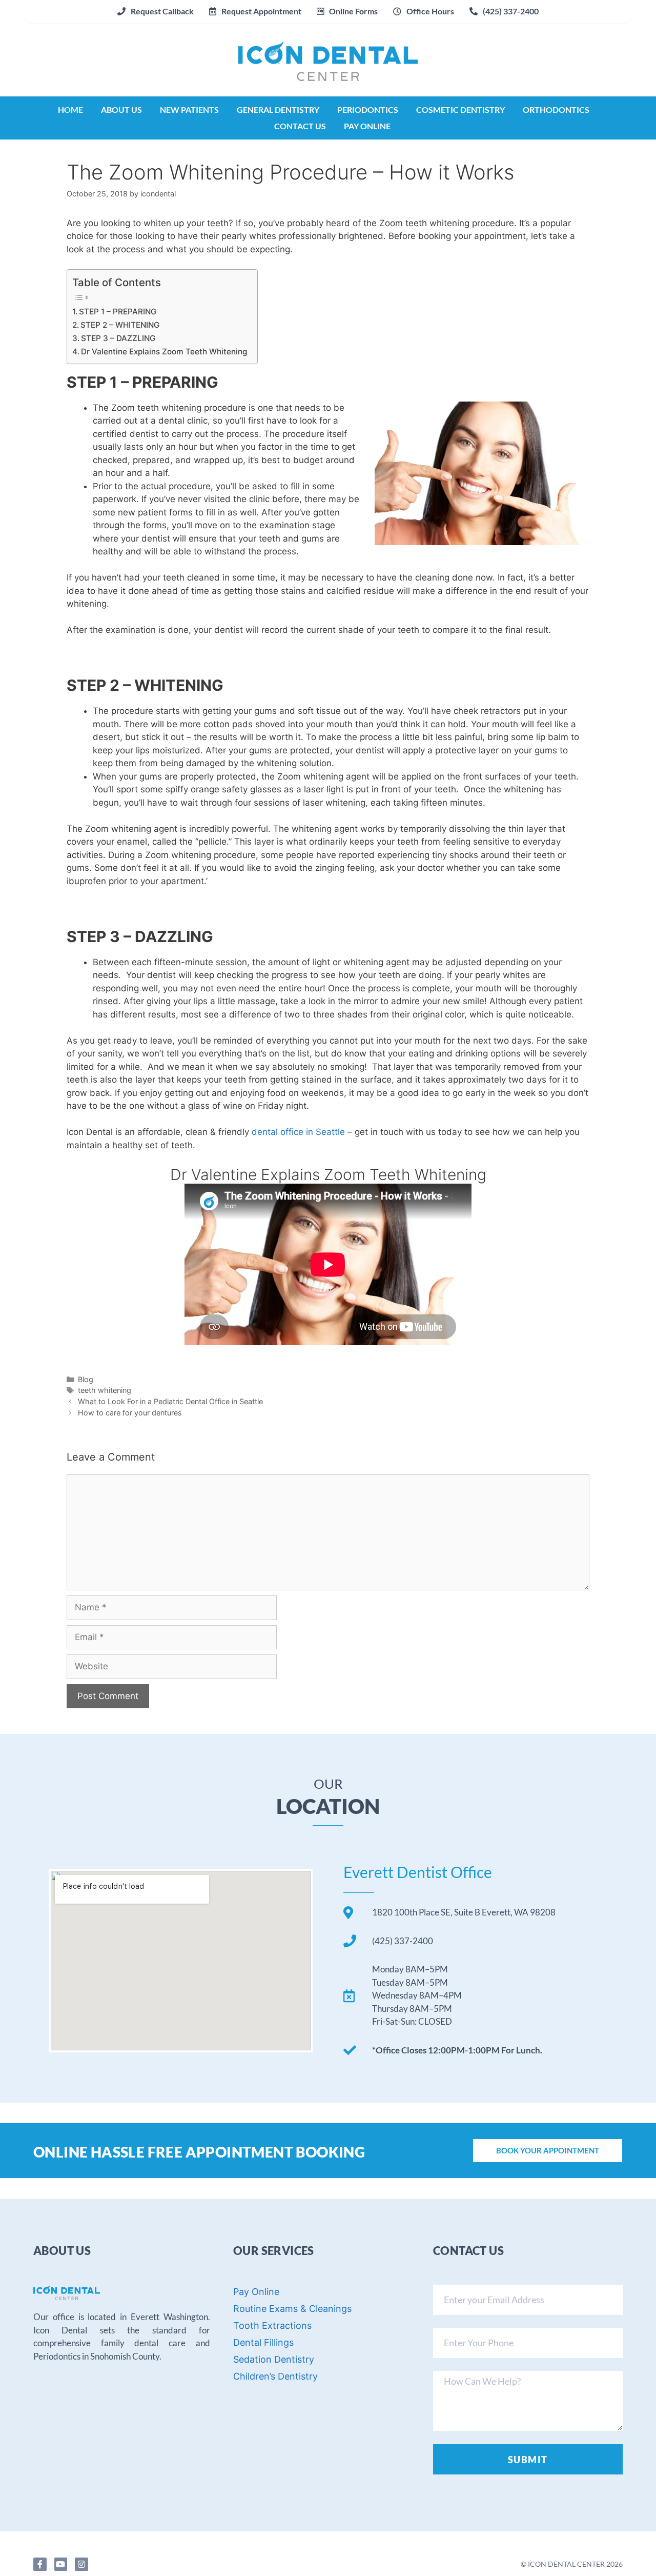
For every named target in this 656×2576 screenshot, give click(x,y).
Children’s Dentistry (275, 2376)
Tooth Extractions (272, 2325)
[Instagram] (81, 2564)
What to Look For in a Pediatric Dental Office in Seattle (170, 1401)
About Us (121, 109)
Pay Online (367, 126)
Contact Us (300, 126)
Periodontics (368, 109)
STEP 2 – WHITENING (120, 325)
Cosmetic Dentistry (460, 109)
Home (70, 109)
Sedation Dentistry (274, 2359)
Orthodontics (556, 109)
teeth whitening (105, 1390)
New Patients (189, 109)
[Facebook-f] (40, 2564)
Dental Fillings (263, 2342)
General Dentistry (278, 109)
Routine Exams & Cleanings (292, 2309)
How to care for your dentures (130, 1413)
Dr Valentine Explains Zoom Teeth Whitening (164, 352)
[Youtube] (61, 2564)
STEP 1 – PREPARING (118, 312)
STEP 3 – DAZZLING (118, 338)
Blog (86, 1379)
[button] (255, 11)
